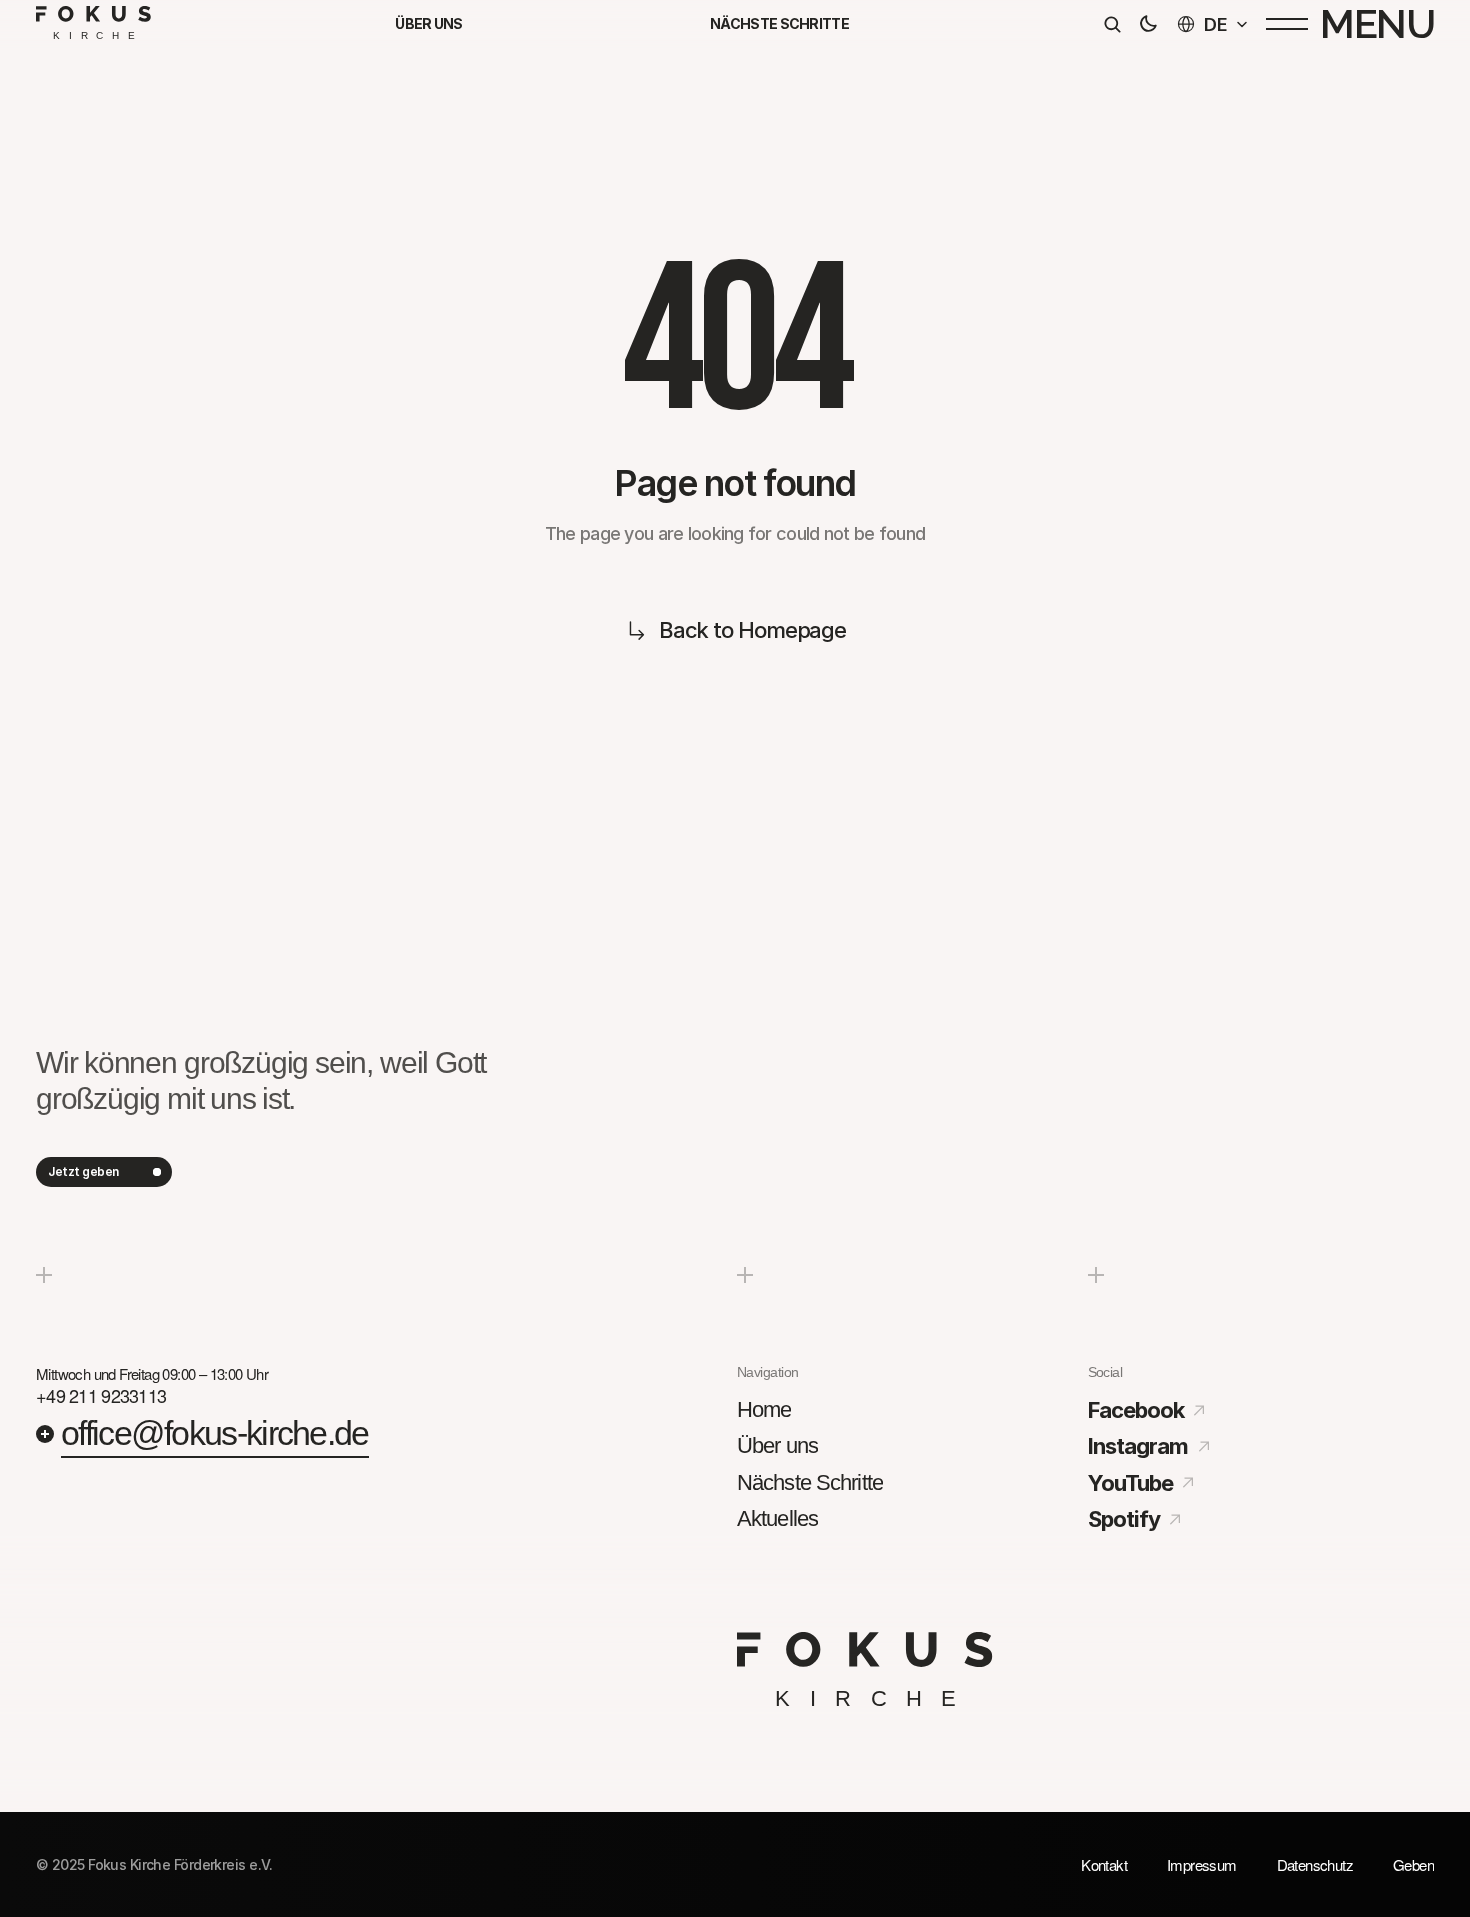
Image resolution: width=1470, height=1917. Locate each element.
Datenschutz (1315, 1864)
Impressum (1202, 1864)
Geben (1413, 1864)
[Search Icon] (1112, 24)
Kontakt (1104, 1864)
